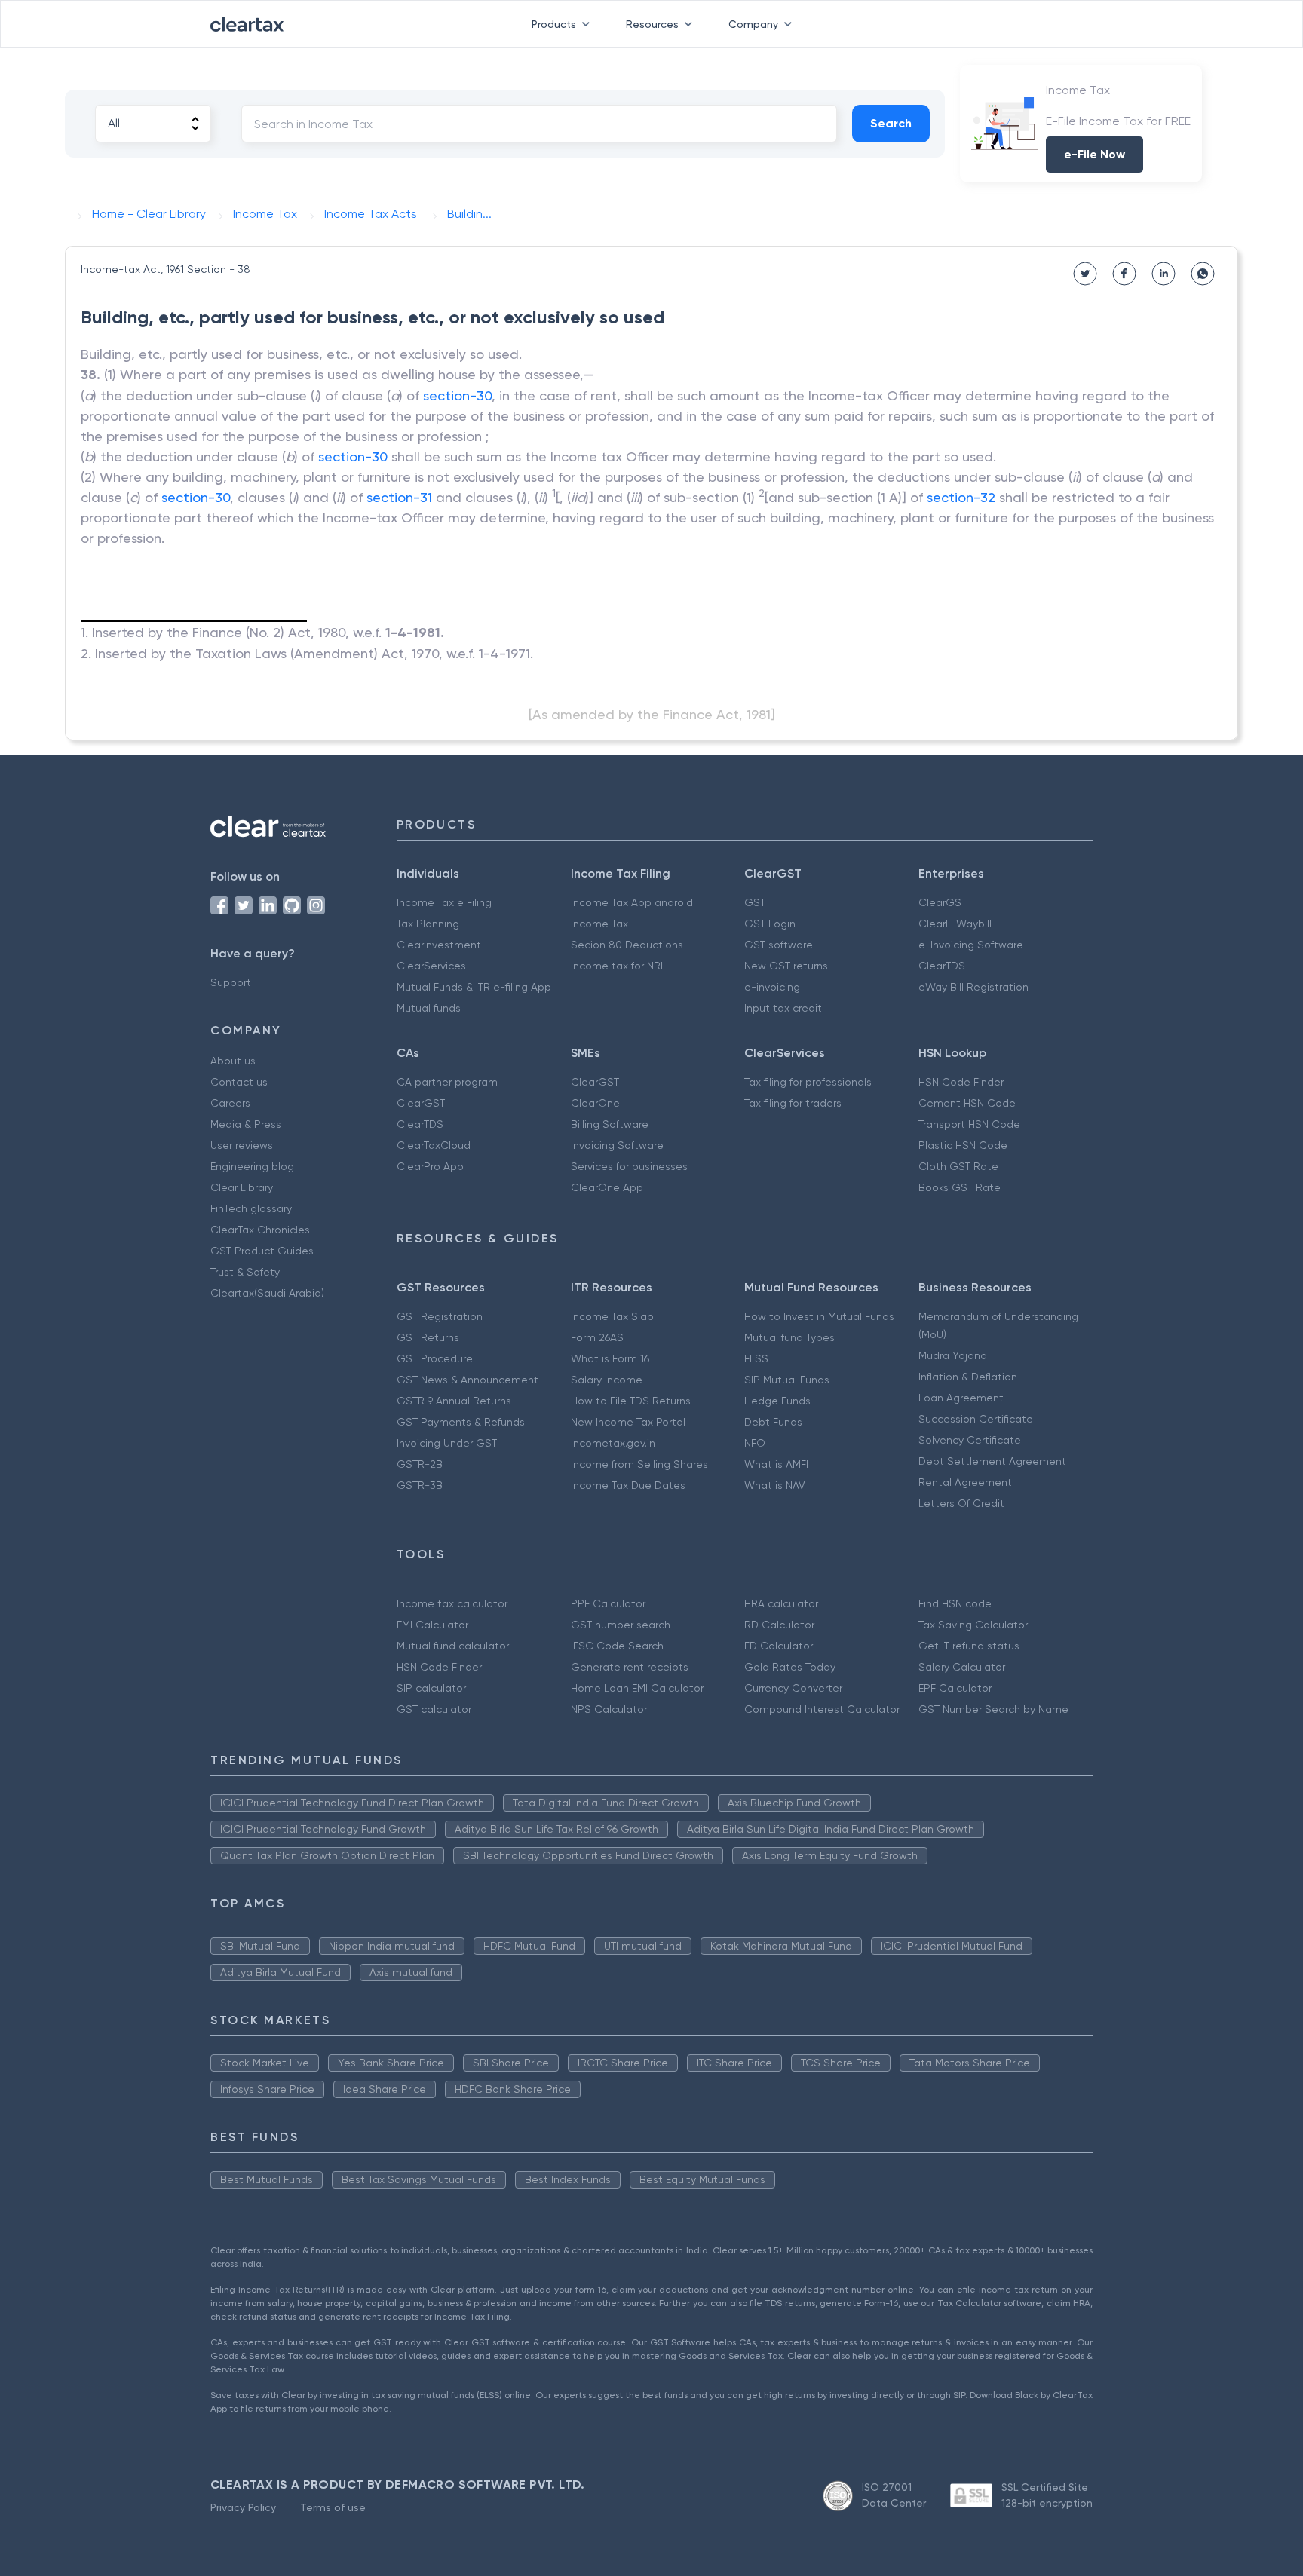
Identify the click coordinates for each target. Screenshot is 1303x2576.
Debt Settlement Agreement (992, 1461)
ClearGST (943, 902)
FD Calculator (779, 1646)
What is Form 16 (610, 1358)
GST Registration (440, 1316)
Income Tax (599, 924)
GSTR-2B (420, 1464)
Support (231, 982)
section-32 (961, 497)
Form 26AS (597, 1337)
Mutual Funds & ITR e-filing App (474, 987)
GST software (779, 945)
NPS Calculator (609, 1709)
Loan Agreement (961, 1398)
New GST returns (786, 966)
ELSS (756, 1358)
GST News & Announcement (468, 1380)
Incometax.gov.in (613, 1443)
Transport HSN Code (969, 1124)
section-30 (457, 395)
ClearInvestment (439, 945)
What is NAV (775, 1485)
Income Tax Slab (612, 1316)
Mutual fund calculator (453, 1646)
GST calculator (434, 1709)
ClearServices (431, 966)
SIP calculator (431, 1688)
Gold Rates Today (790, 1667)
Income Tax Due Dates (628, 1485)
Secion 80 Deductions (627, 945)
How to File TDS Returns (631, 1401)
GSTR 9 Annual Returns (454, 1401)
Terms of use (333, 2507)
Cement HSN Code (967, 1103)
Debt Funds (773, 1422)
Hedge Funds (777, 1401)
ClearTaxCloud (434, 1145)
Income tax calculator (452, 1603)
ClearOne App (607, 1187)
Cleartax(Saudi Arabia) (267, 1293)
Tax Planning (428, 924)
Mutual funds (429, 1008)
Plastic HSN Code (963, 1145)
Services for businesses (629, 1166)
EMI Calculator (432, 1625)
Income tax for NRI (617, 966)
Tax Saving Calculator (973, 1625)
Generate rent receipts (630, 1667)
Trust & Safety (245, 1272)
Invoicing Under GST (447, 1443)
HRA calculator (781, 1603)
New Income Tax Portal (628, 1422)
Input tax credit (783, 1008)
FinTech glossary (251, 1208)
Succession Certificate (976, 1419)
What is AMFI (776, 1464)
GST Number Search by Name (993, 1709)
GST (755, 902)
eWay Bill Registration (973, 987)
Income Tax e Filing (444, 902)
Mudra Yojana (953, 1355)
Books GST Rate (960, 1187)
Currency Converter (793, 1688)
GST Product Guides (262, 1251)
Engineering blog (252, 1166)
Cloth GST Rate (958, 1166)
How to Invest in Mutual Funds (819, 1316)
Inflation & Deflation (968, 1377)
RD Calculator (779, 1625)
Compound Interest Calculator (822, 1709)
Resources (652, 24)
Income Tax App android (632, 902)
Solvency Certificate (970, 1440)
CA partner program (447, 1082)
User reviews (242, 1145)
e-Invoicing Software (971, 945)
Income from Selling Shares (639, 1464)
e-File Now (1095, 154)
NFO (755, 1443)
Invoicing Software (617, 1145)
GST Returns (428, 1337)
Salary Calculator (962, 1667)
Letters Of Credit (961, 1503)
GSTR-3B (420, 1485)
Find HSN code (955, 1603)
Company (753, 24)
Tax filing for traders (793, 1103)
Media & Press (246, 1124)
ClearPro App (430, 1166)
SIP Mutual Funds (787, 1380)
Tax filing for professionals (808, 1082)
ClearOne (595, 1103)
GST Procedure (435, 1358)
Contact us (239, 1082)
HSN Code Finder (961, 1082)
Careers (230, 1103)
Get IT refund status (969, 1646)
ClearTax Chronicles (260, 1230)
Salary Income (607, 1380)
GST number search (621, 1625)
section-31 (399, 497)
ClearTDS (942, 966)
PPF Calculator (608, 1603)
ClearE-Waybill (955, 924)
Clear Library (242, 1187)
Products (554, 24)
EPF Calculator (955, 1688)
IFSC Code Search (617, 1646)
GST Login (770, 924)
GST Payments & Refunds (461, 1422)
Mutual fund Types (789, 1337)
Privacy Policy (243, 2507)
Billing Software (610, 1124)
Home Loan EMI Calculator (637, 1688)
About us (233, 1061)
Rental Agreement (965, 1482)
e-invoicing (772, 987)
